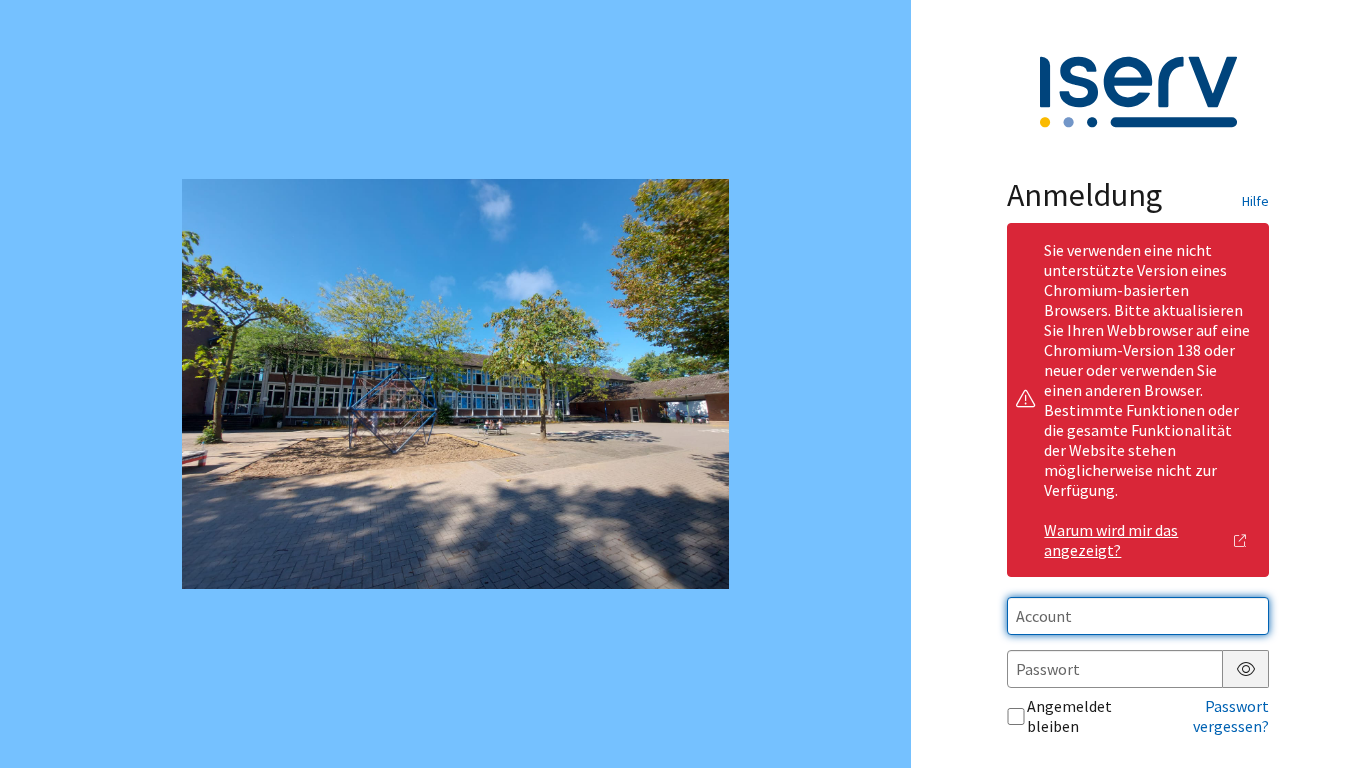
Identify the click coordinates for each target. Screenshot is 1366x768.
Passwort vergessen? (1231, 716)
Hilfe (1255, 201)
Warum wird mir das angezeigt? (1111, 540)
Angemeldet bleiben (1069, 716)
